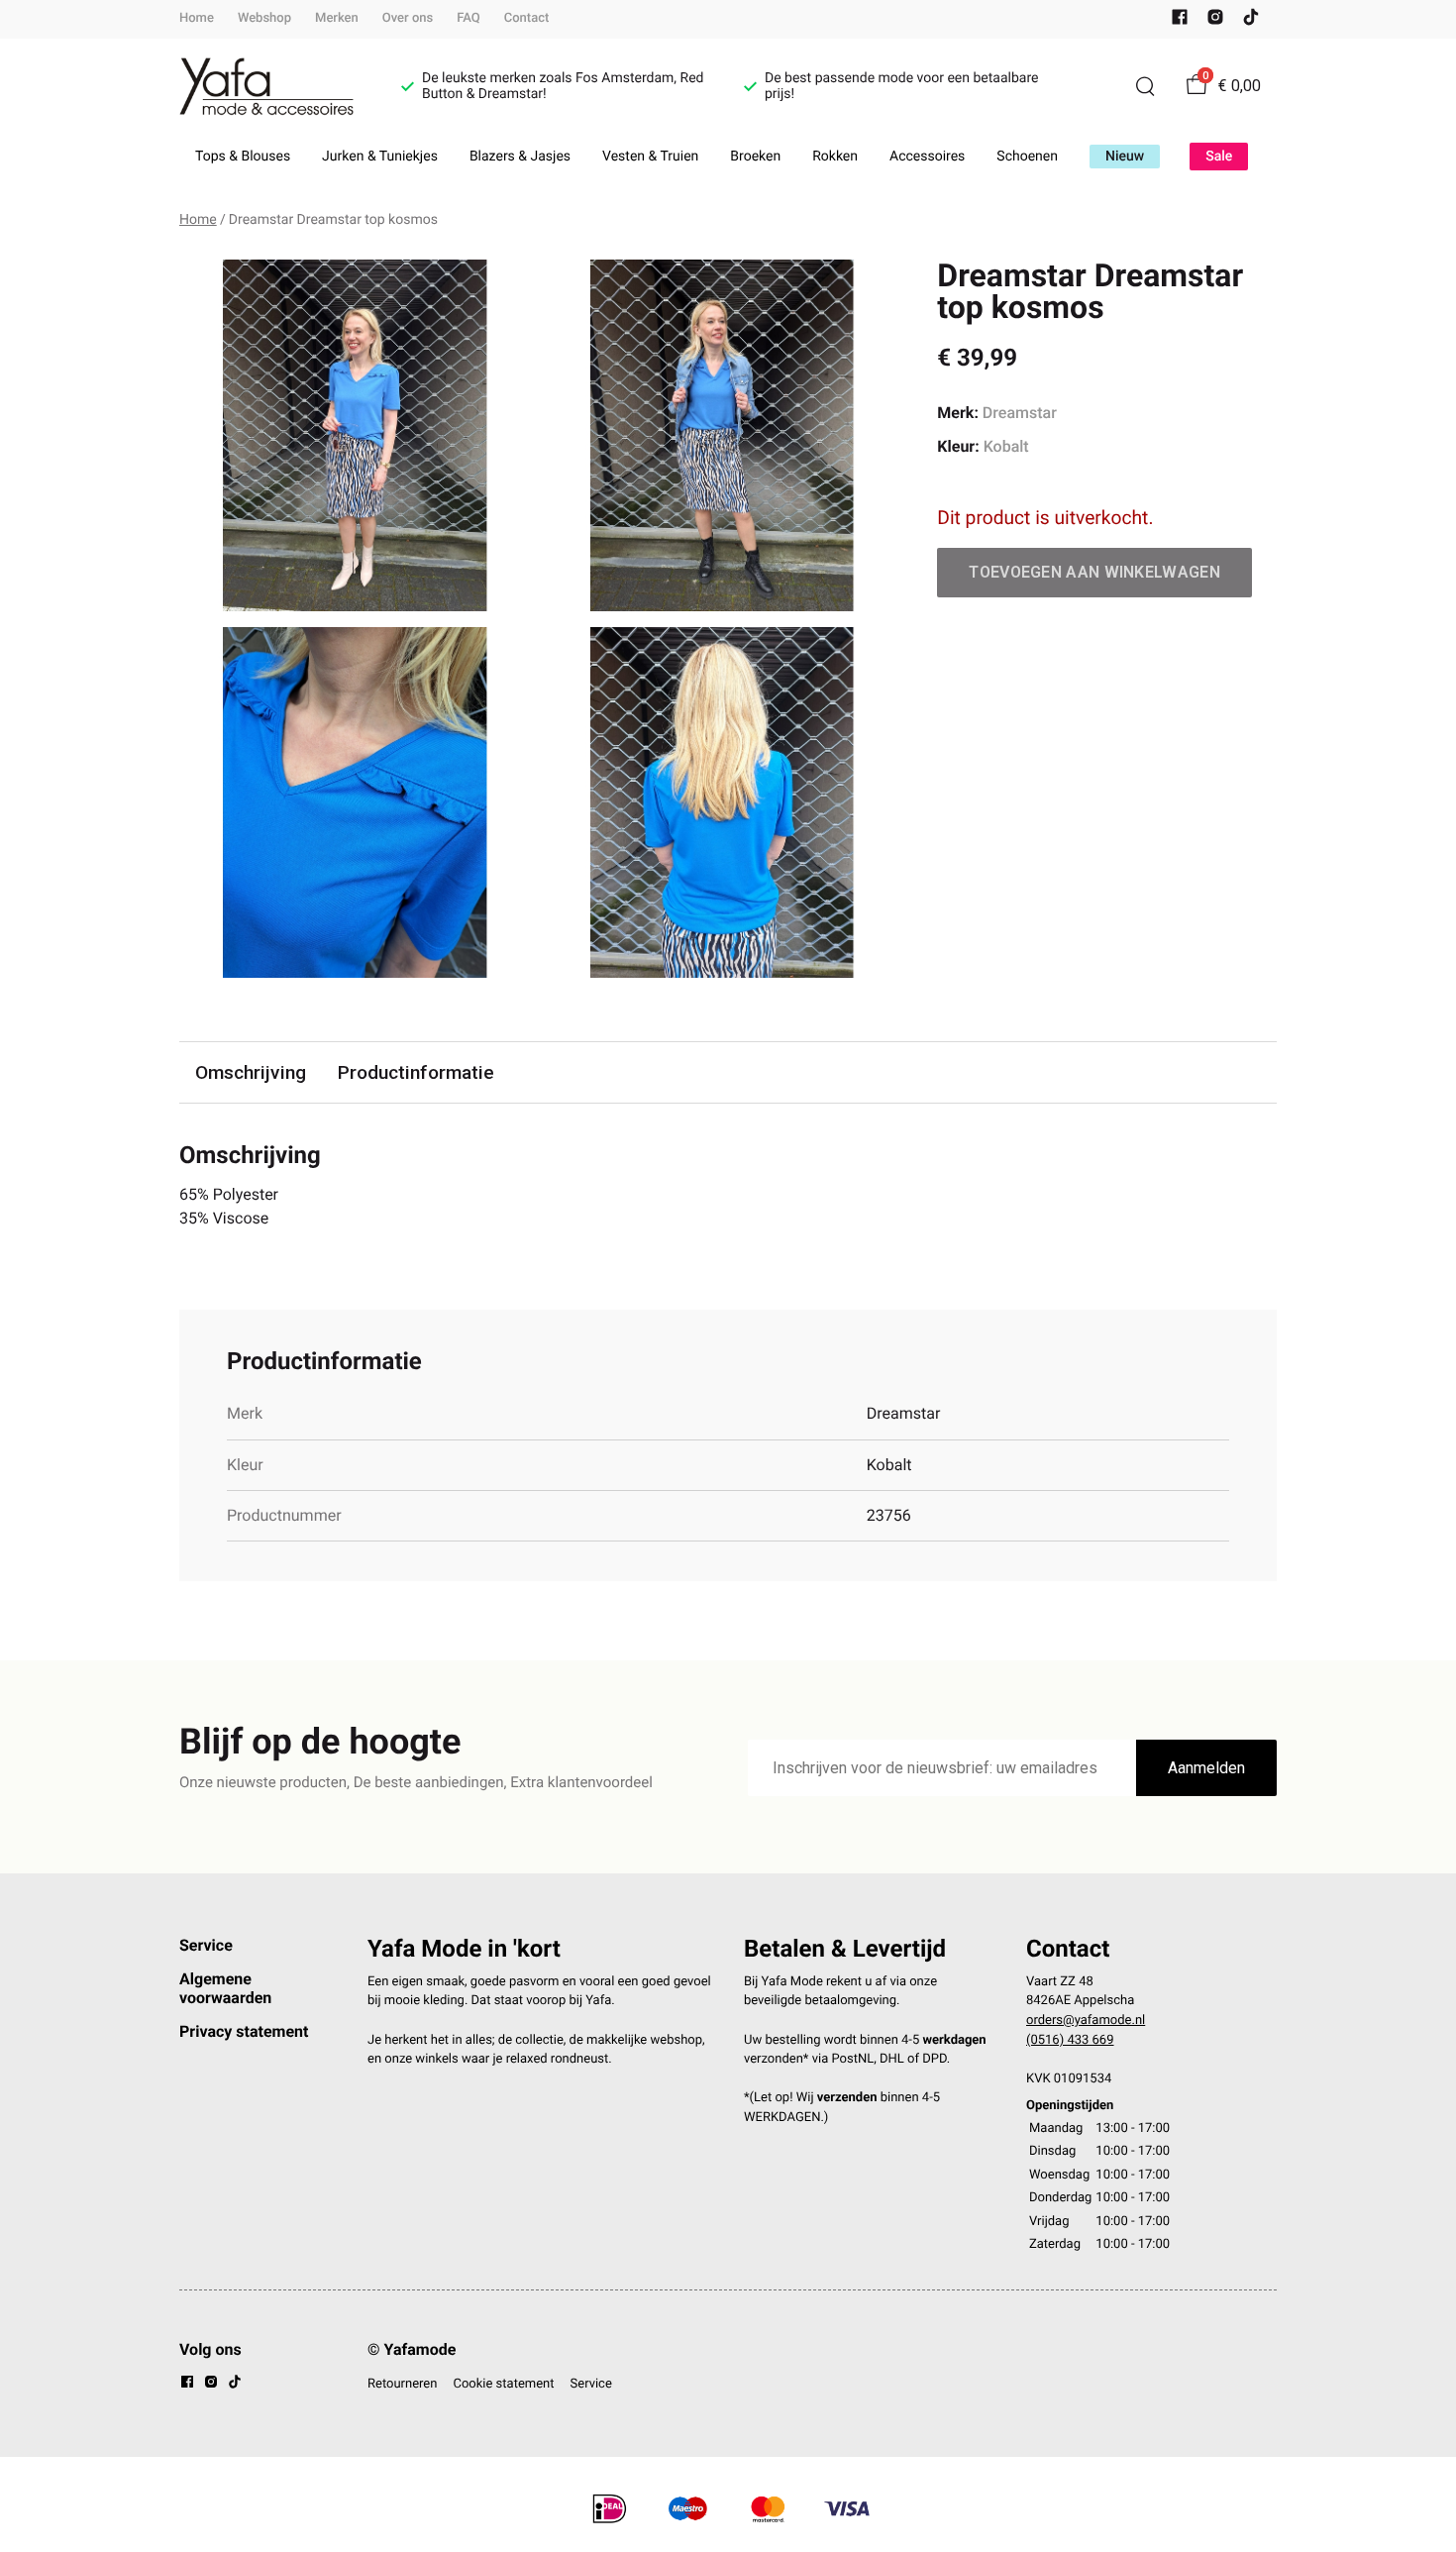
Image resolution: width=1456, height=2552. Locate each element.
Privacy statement (244, 2031)
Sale (1219, 157)
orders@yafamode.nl (1086, 2020)
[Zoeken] (1145, 86)
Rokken (835, 157)
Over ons (408, 18)
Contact (527, 18)
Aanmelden (1206, 1768)
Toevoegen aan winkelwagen (1094, 572)
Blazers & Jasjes (520, 157)
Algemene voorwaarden (225, 1988)
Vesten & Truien (650, 157)
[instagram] (1215, 21)
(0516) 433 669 (1070, 2040)
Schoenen (1027, 157)
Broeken (755, 157)
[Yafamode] (266, 87)
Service (206, 1945)
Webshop (264, 18)
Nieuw (1125, 157)
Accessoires (927, 157)
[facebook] (1180, 21)
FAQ (468, 18)
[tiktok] (1251, 21)
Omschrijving (251, 1072)
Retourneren (402, 2384)
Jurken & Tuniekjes (380, 157)
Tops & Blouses (243, 157)
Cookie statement (503, 2384)
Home (197, 18)
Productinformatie (416, 1072)
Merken (337, 18)
